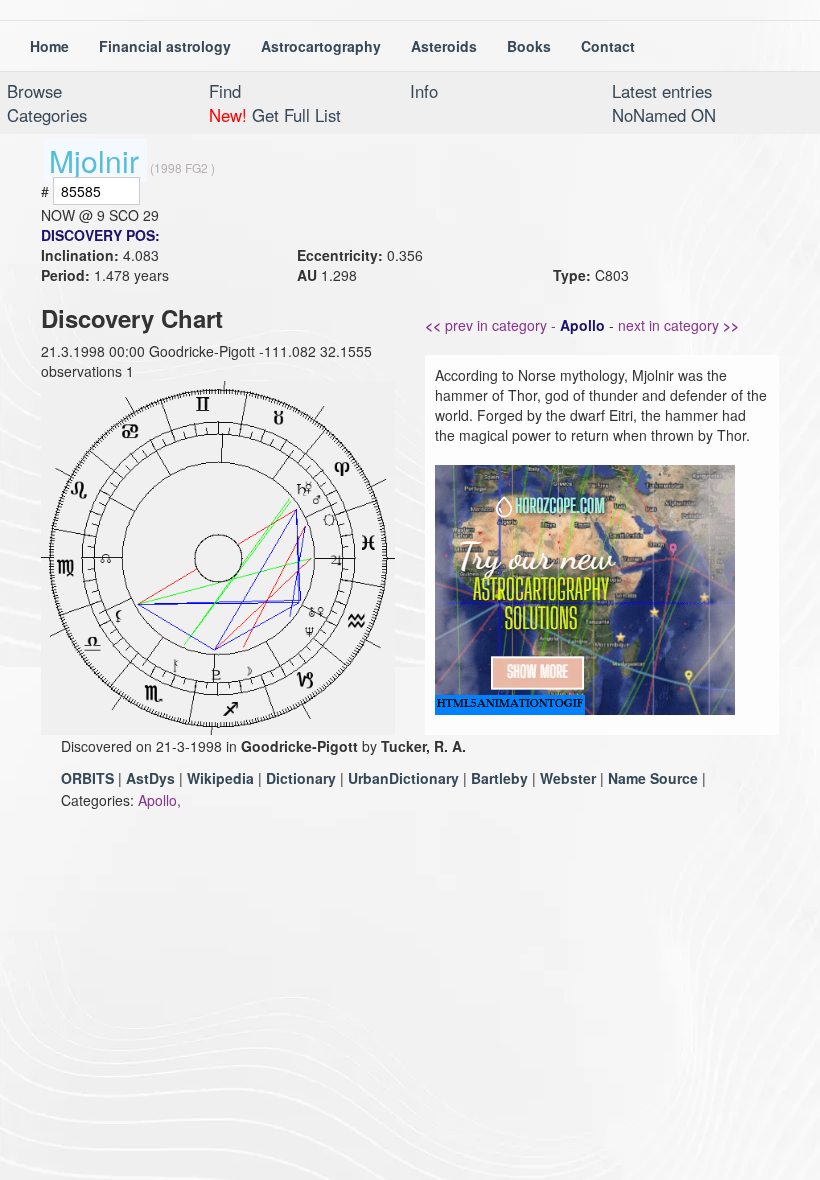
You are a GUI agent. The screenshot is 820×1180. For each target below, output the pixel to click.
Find (225, 91)
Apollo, (159, 800)
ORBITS (87, 778)
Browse (34, 91)
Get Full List (275, 115)
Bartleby (499, 778)
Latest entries (662, 91)
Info (424, 91)
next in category (678, 325)
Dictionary (301, 778)
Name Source (653, 778)
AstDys (150, 778)
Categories (47, 115)
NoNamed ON (664, 115)
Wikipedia (220, 778)
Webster (568, 778)
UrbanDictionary (403, 778)
